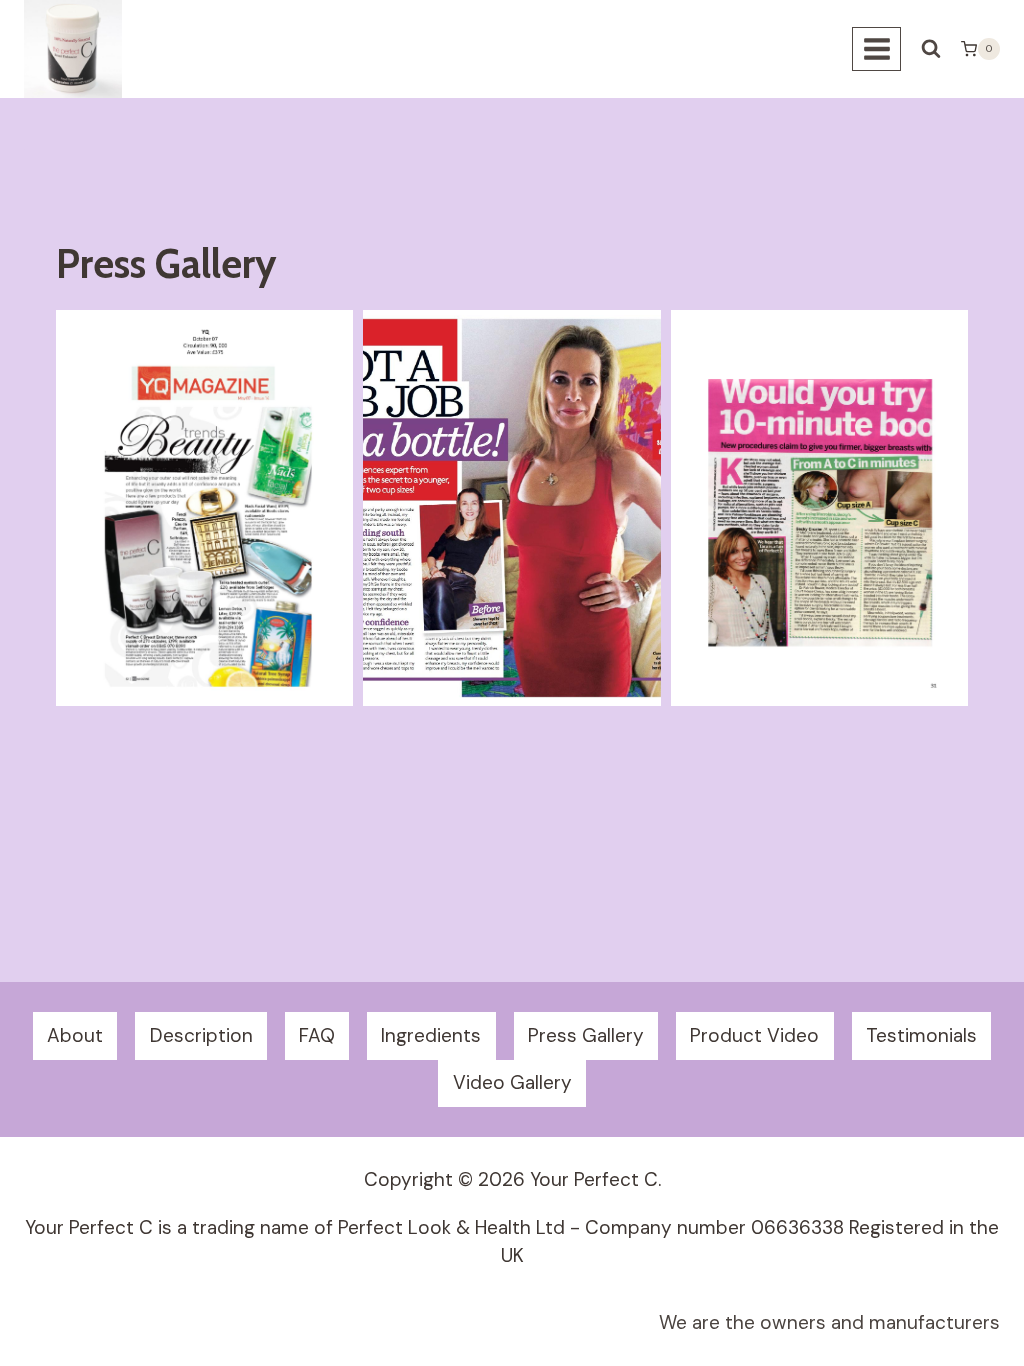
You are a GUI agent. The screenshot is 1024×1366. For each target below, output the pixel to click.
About (75, 1035)
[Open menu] (876, 48)
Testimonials (921, 1035)
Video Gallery (512, 1082)
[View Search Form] (931, 49)
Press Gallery (586, 1035)
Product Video (754, 1035)
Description (201, 1035)
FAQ (317, 1035)
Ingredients (431, 1035)
